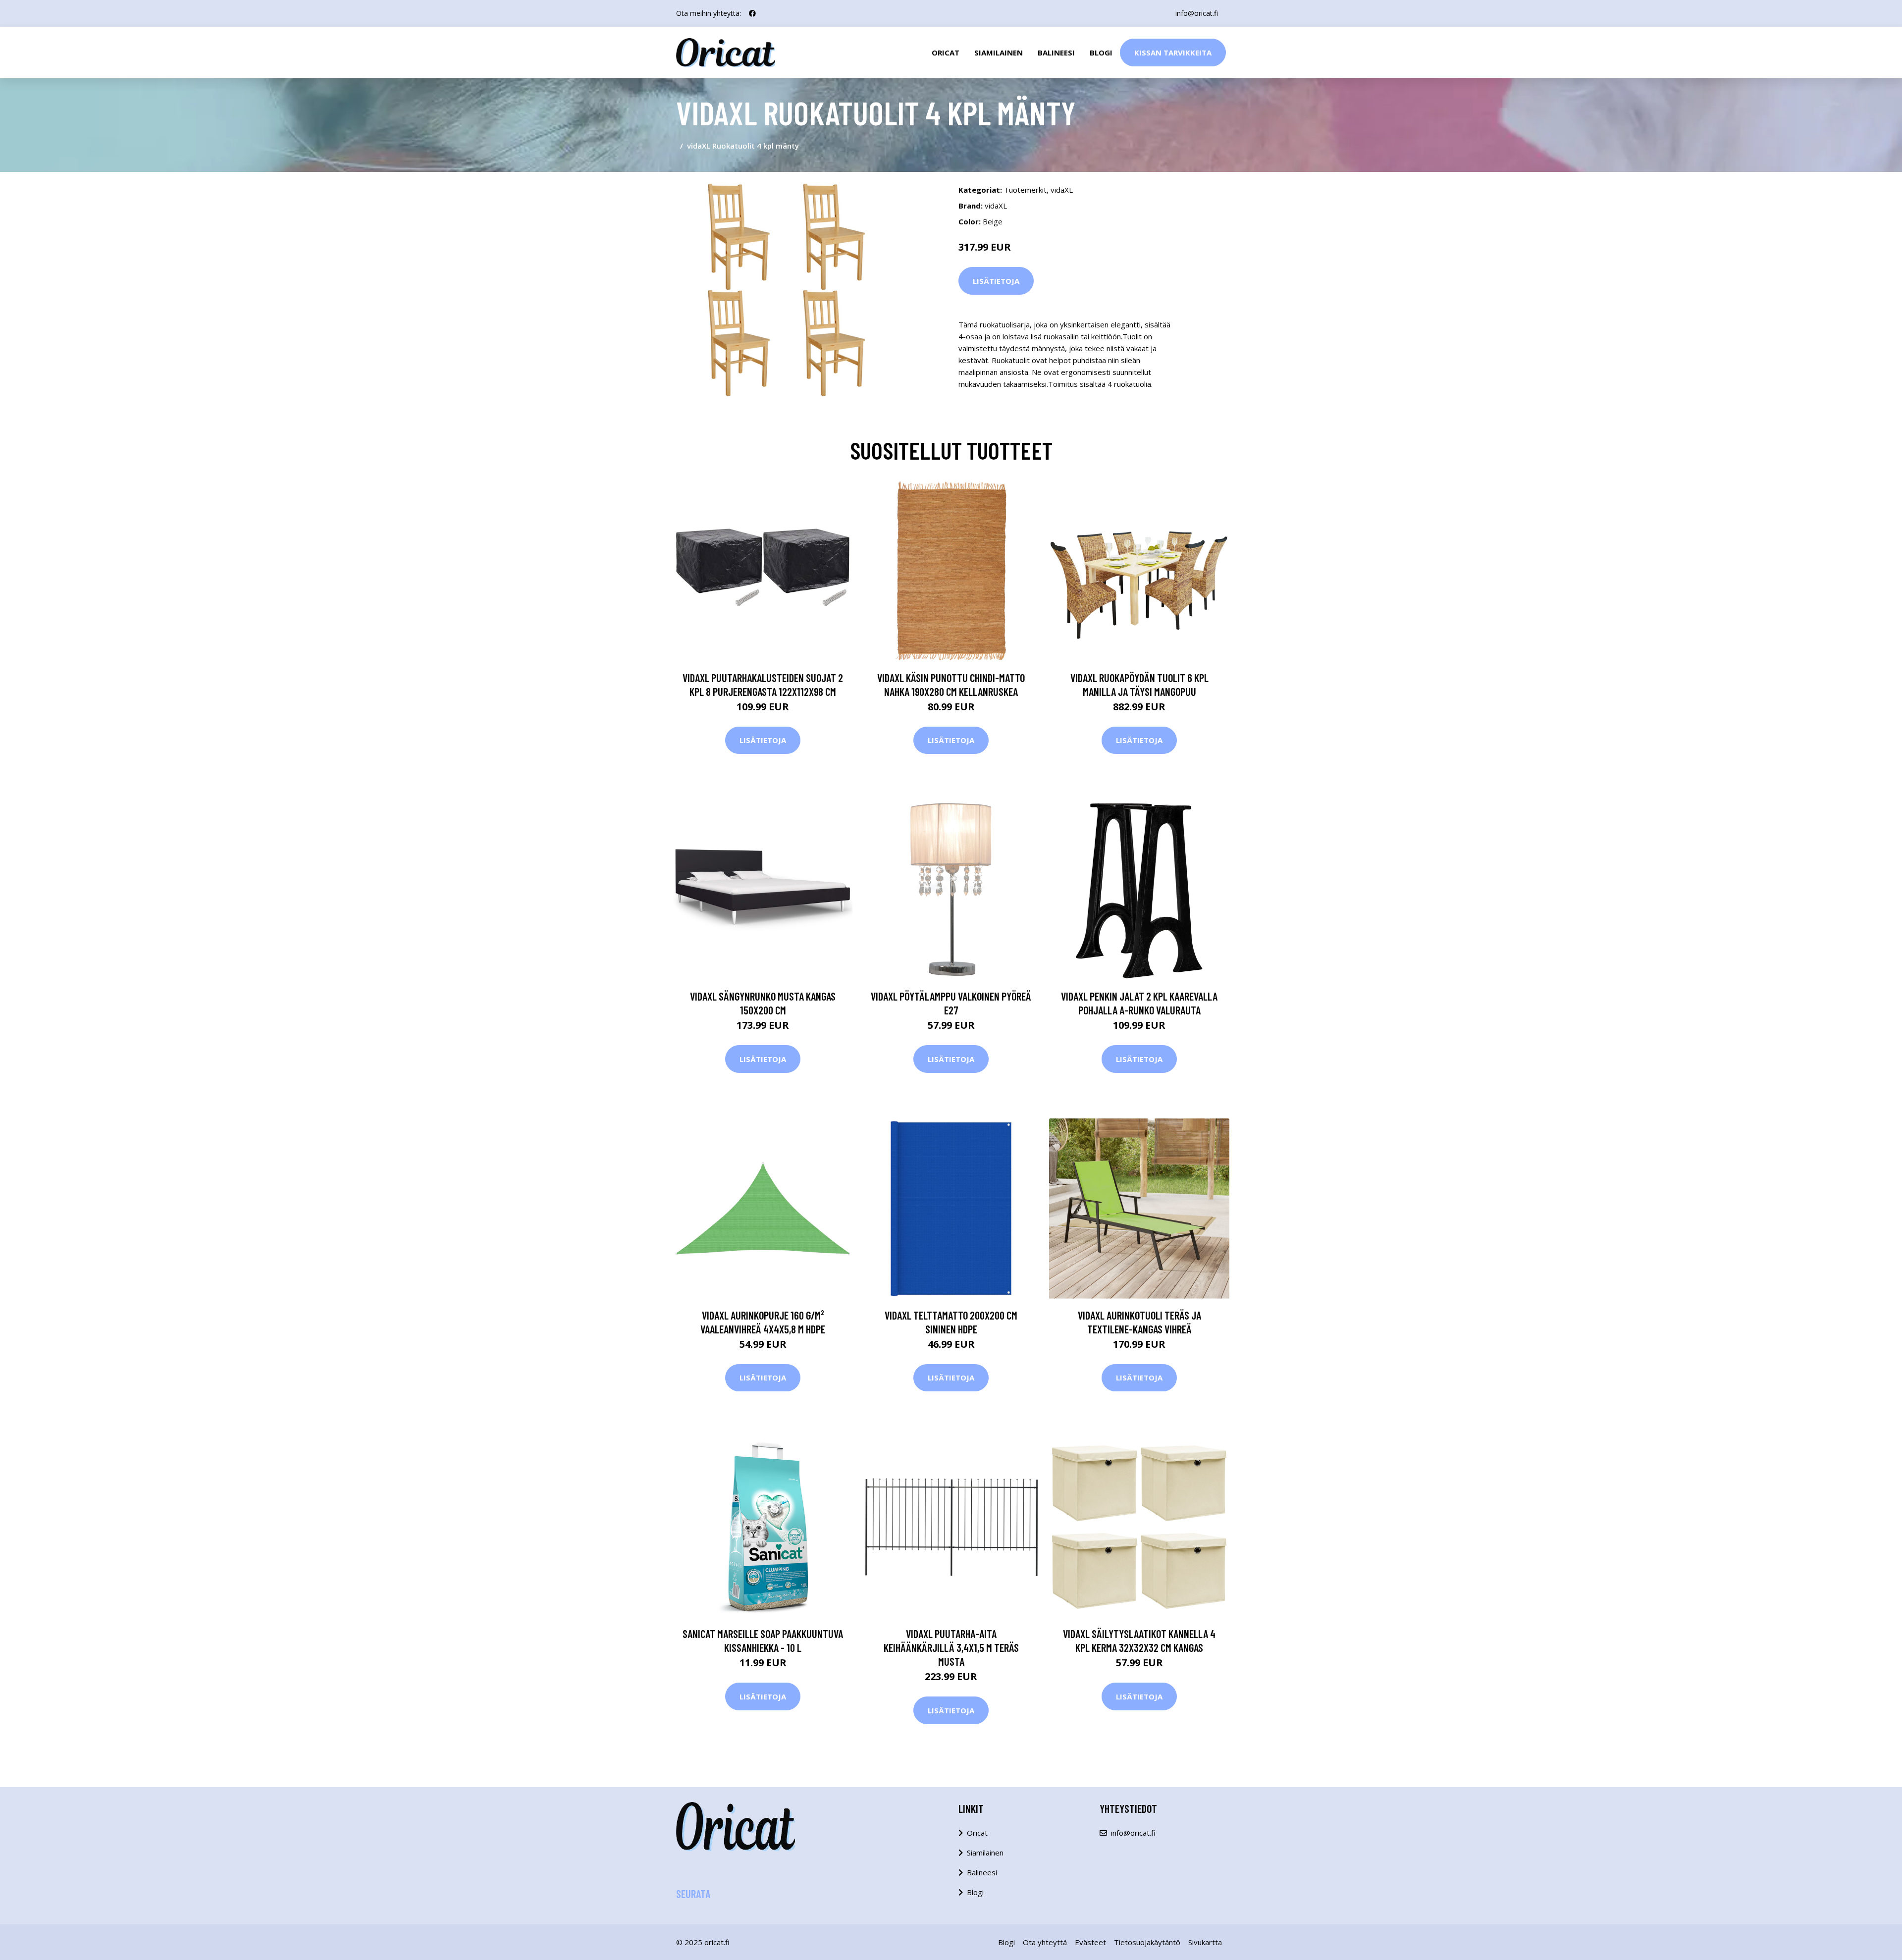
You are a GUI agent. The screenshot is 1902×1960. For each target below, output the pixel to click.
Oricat (946, 53)
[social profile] (752, 13)
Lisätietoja (996, 281)
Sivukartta (1205, 1942)
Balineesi (1056, 53)
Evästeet (1090, 1942)
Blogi (1101, 53)
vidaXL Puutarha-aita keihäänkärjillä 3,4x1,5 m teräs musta (951, 1647)
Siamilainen (999, 53)
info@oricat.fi (1197, 13)
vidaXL (1062, 190)
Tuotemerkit (1025, 190)
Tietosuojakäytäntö (1147, 1942)
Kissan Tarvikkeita (1173, 53)
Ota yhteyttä (1045, 1942)
